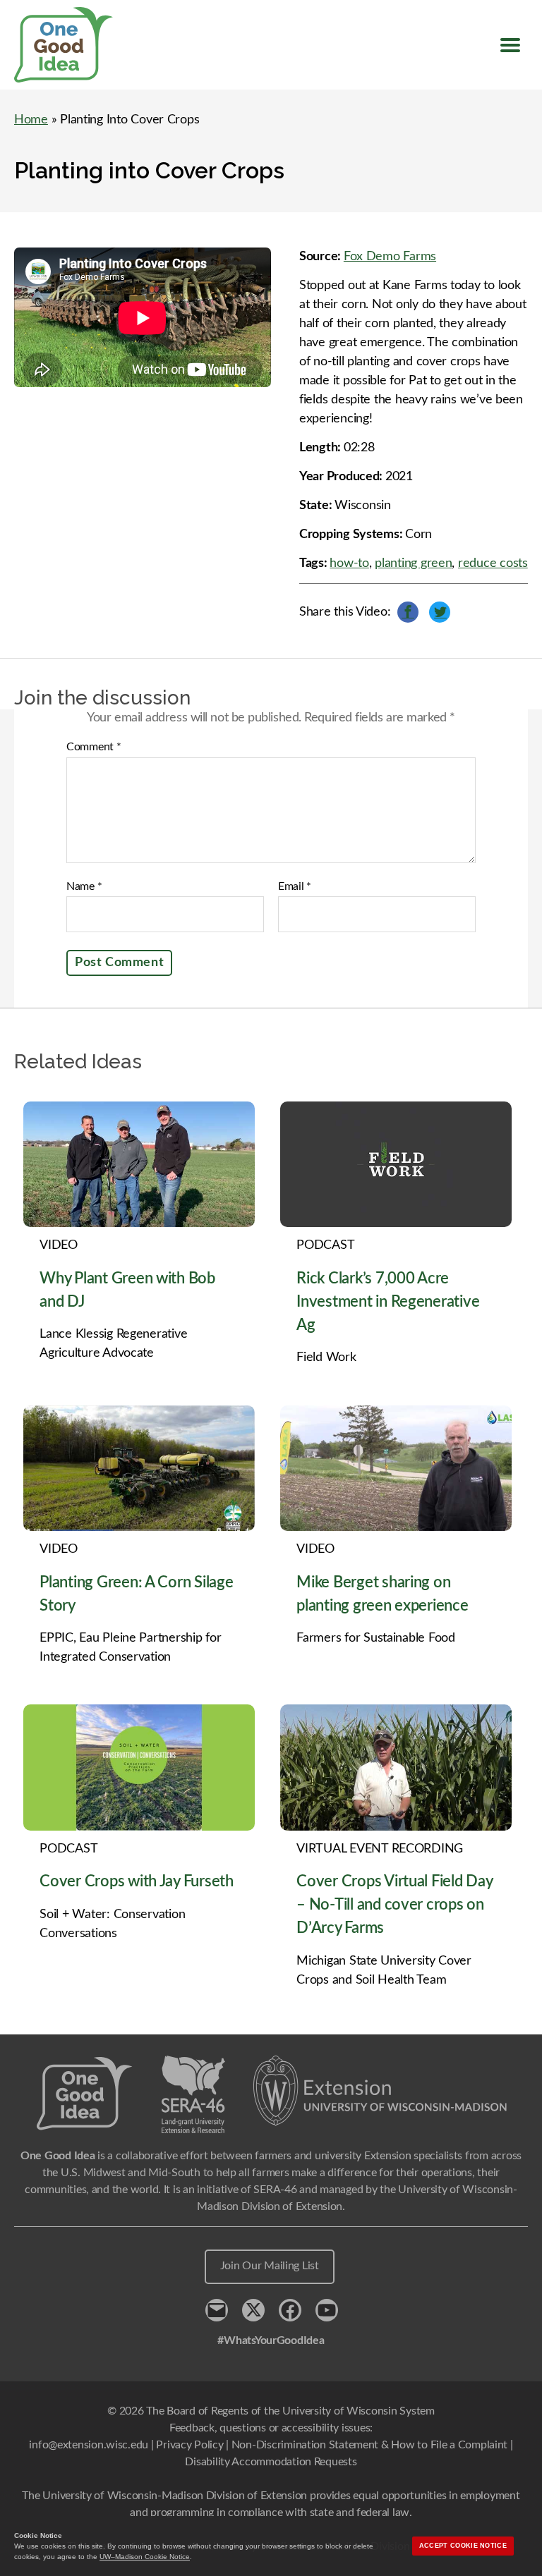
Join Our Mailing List (270, 2266)
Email (295, 886)
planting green (413, 563)
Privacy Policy (189, 2445)
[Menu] (510, 45)
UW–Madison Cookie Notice (145, 2557)
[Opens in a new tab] (380, 2091)
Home (31, 120)
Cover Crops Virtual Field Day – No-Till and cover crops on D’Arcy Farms (394, 1905)
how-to (349, 563)
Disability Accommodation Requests (271, 2462)
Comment (94, 747)
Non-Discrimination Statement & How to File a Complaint (369, 2445)
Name (84, 886)
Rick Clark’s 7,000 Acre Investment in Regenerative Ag (388, 1302)
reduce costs (493, 563)
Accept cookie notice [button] (463, 2546)
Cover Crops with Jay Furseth (136, 1881)
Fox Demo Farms (390, 257)
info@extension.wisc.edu (89, 2445)
